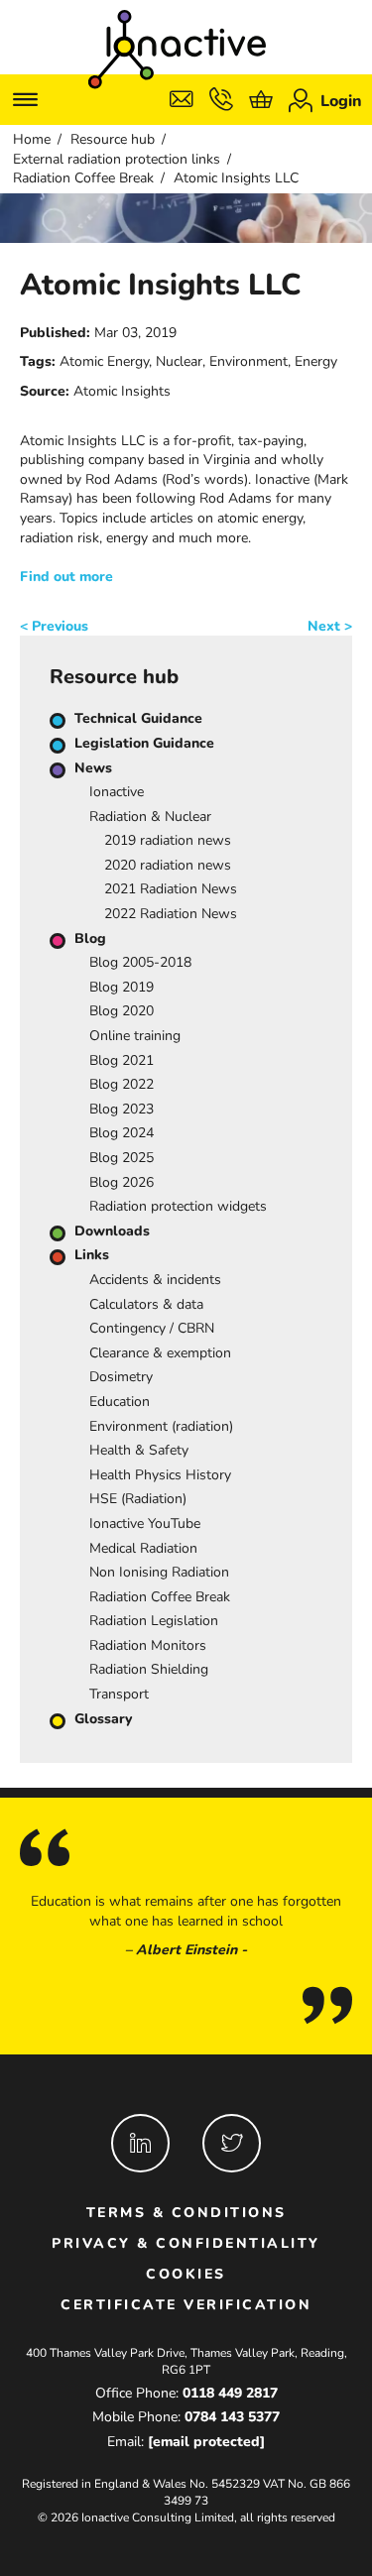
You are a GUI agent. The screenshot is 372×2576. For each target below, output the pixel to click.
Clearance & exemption (160, 1353)
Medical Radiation (143, 1548)
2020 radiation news (168, 865)
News (93, 768)
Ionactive (117, 792)
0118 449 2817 (230, 2393)
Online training (135, 1036)
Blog (90, 938)
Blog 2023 (122, 1109)
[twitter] (232, 2143)
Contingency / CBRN (152, 1328)
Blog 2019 (122, 987)
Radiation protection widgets (178, 1206)
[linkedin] (140, 2143)
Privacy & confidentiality (186, 2243)
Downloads (112, 1231)
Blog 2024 (122, 1133)
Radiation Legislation (154, 1621)
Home (32, 139)
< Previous (54, 626)
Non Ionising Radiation (159, 1572)
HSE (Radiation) (138, 1499)
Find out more (66, 577)
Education (120, 1402)
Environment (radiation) (161, 1426)
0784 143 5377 (232, 2417)
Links (92, 1255)
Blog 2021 (122, 1060)
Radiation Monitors (148, 1645)
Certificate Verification (186, 2305)
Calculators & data (146, 1304)
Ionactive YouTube (145, 1523)
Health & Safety (139, 1450)
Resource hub (113, 139)
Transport (119, 1694)
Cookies (186, 2274)
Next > (330, 626)
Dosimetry (121, 1377)
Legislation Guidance (144, 743)
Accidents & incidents (155, 1280)
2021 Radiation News (171, 889)
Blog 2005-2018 (140, 962)
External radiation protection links (117, 159)
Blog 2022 (122, 1084)
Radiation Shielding (149, 1669)
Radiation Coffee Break (83, 178)
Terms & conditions (186, 2213)
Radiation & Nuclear (150, 817)
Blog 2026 (122, 1182)
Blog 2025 (122, 1158)
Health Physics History (160, 1475)
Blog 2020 (122, 1011)
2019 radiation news (168, 840)
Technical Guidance (138, 718)
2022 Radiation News (171, 914)
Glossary (103, 1719)
